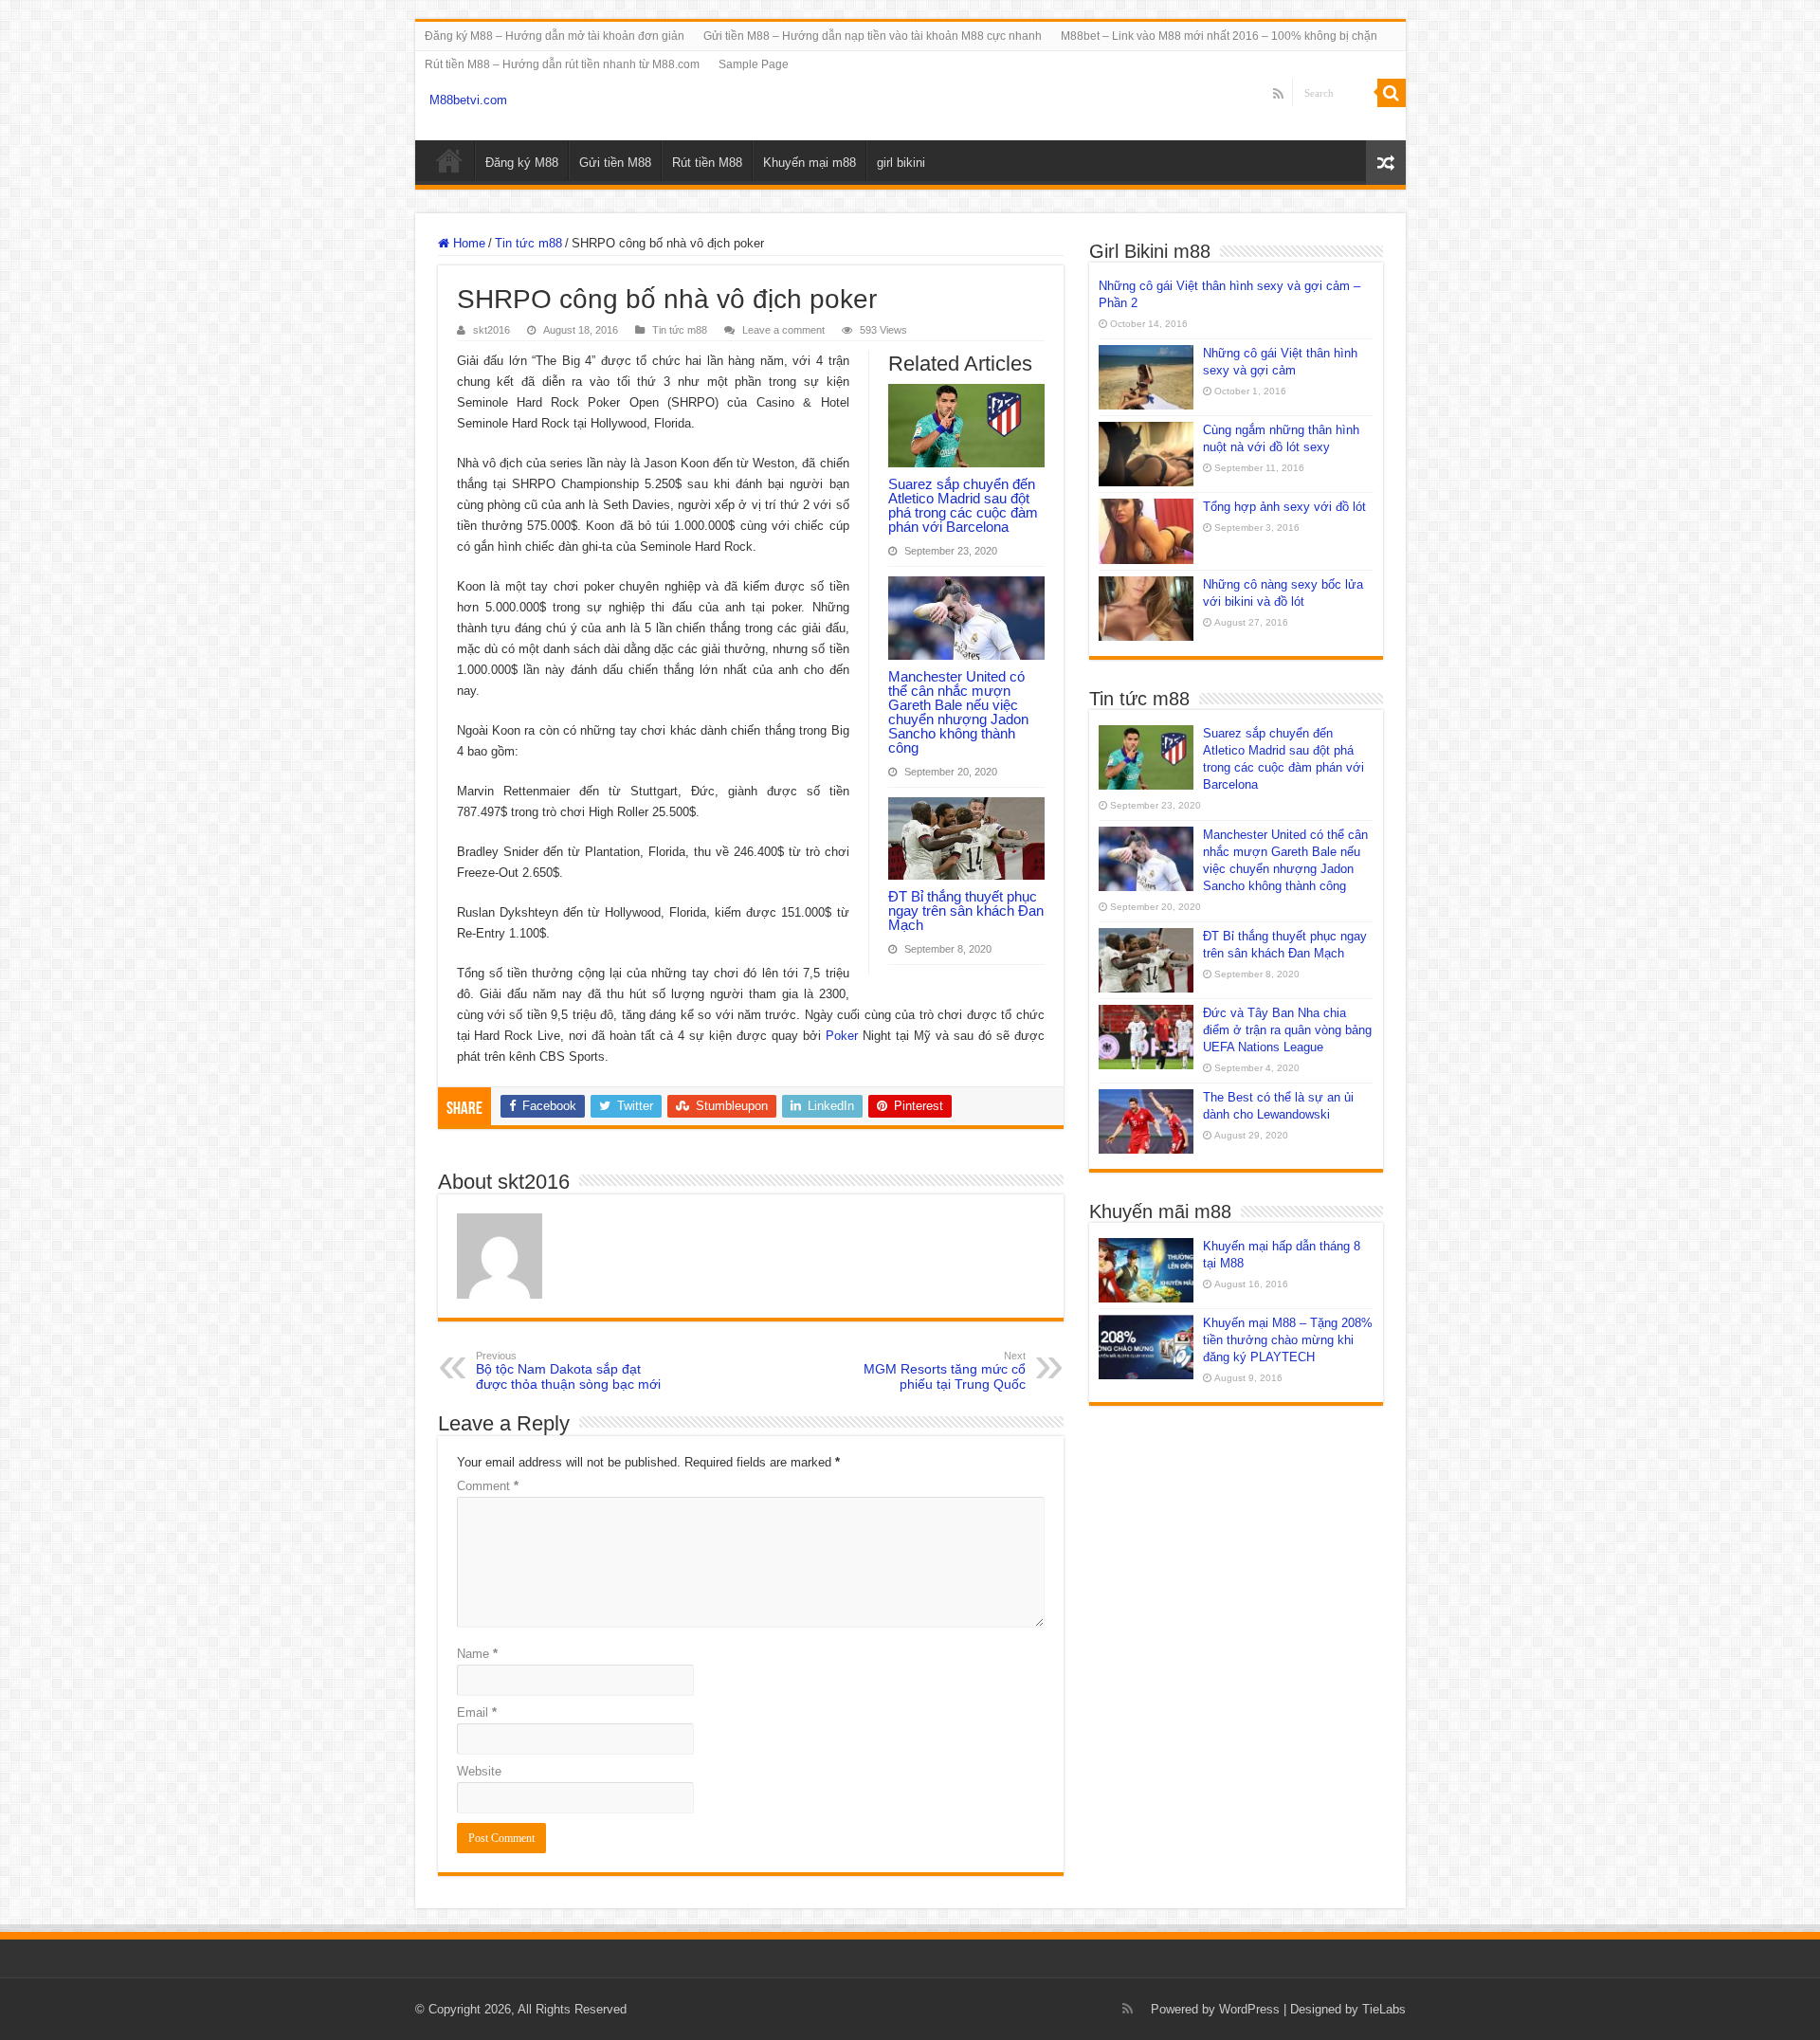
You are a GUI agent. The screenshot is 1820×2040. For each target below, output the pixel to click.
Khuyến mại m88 (810, 163)
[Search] (1392, 93)
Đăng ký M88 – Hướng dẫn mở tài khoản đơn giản (555, 36)
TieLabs (1384, 2009)
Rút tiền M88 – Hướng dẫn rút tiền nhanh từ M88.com (562, 64)
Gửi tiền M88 (615, 163)
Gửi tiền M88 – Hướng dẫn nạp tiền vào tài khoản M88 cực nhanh (873, 36)
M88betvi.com (468, 100)
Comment (488, 1486)
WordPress (1249, 2009)
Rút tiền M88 (707, 163)
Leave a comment (783, 330)
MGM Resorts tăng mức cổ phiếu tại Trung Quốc (945, 1371)
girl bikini (901, 163)
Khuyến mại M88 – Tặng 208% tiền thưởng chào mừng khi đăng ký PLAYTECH (1288, 1340)
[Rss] (1278, 94)
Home (467, 243)
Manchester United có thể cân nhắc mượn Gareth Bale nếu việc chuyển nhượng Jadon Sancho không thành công (958, 712)
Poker (842, 1036)
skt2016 (491, 330)
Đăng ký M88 (522, 163)
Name (477, 1654)
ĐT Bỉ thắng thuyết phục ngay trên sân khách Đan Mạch (966, 911)
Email (477, 1712)
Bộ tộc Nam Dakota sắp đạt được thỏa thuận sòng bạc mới (568, 1371)
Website (479, 1771)
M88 (449, 160)
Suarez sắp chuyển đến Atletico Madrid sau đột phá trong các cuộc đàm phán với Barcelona (963, 505)
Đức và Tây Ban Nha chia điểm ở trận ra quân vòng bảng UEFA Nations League (1287, 1030)
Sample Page (754, 64)
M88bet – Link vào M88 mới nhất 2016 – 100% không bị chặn (1219, 36)
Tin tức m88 (528, 243)
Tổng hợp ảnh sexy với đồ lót (1284, 507)
